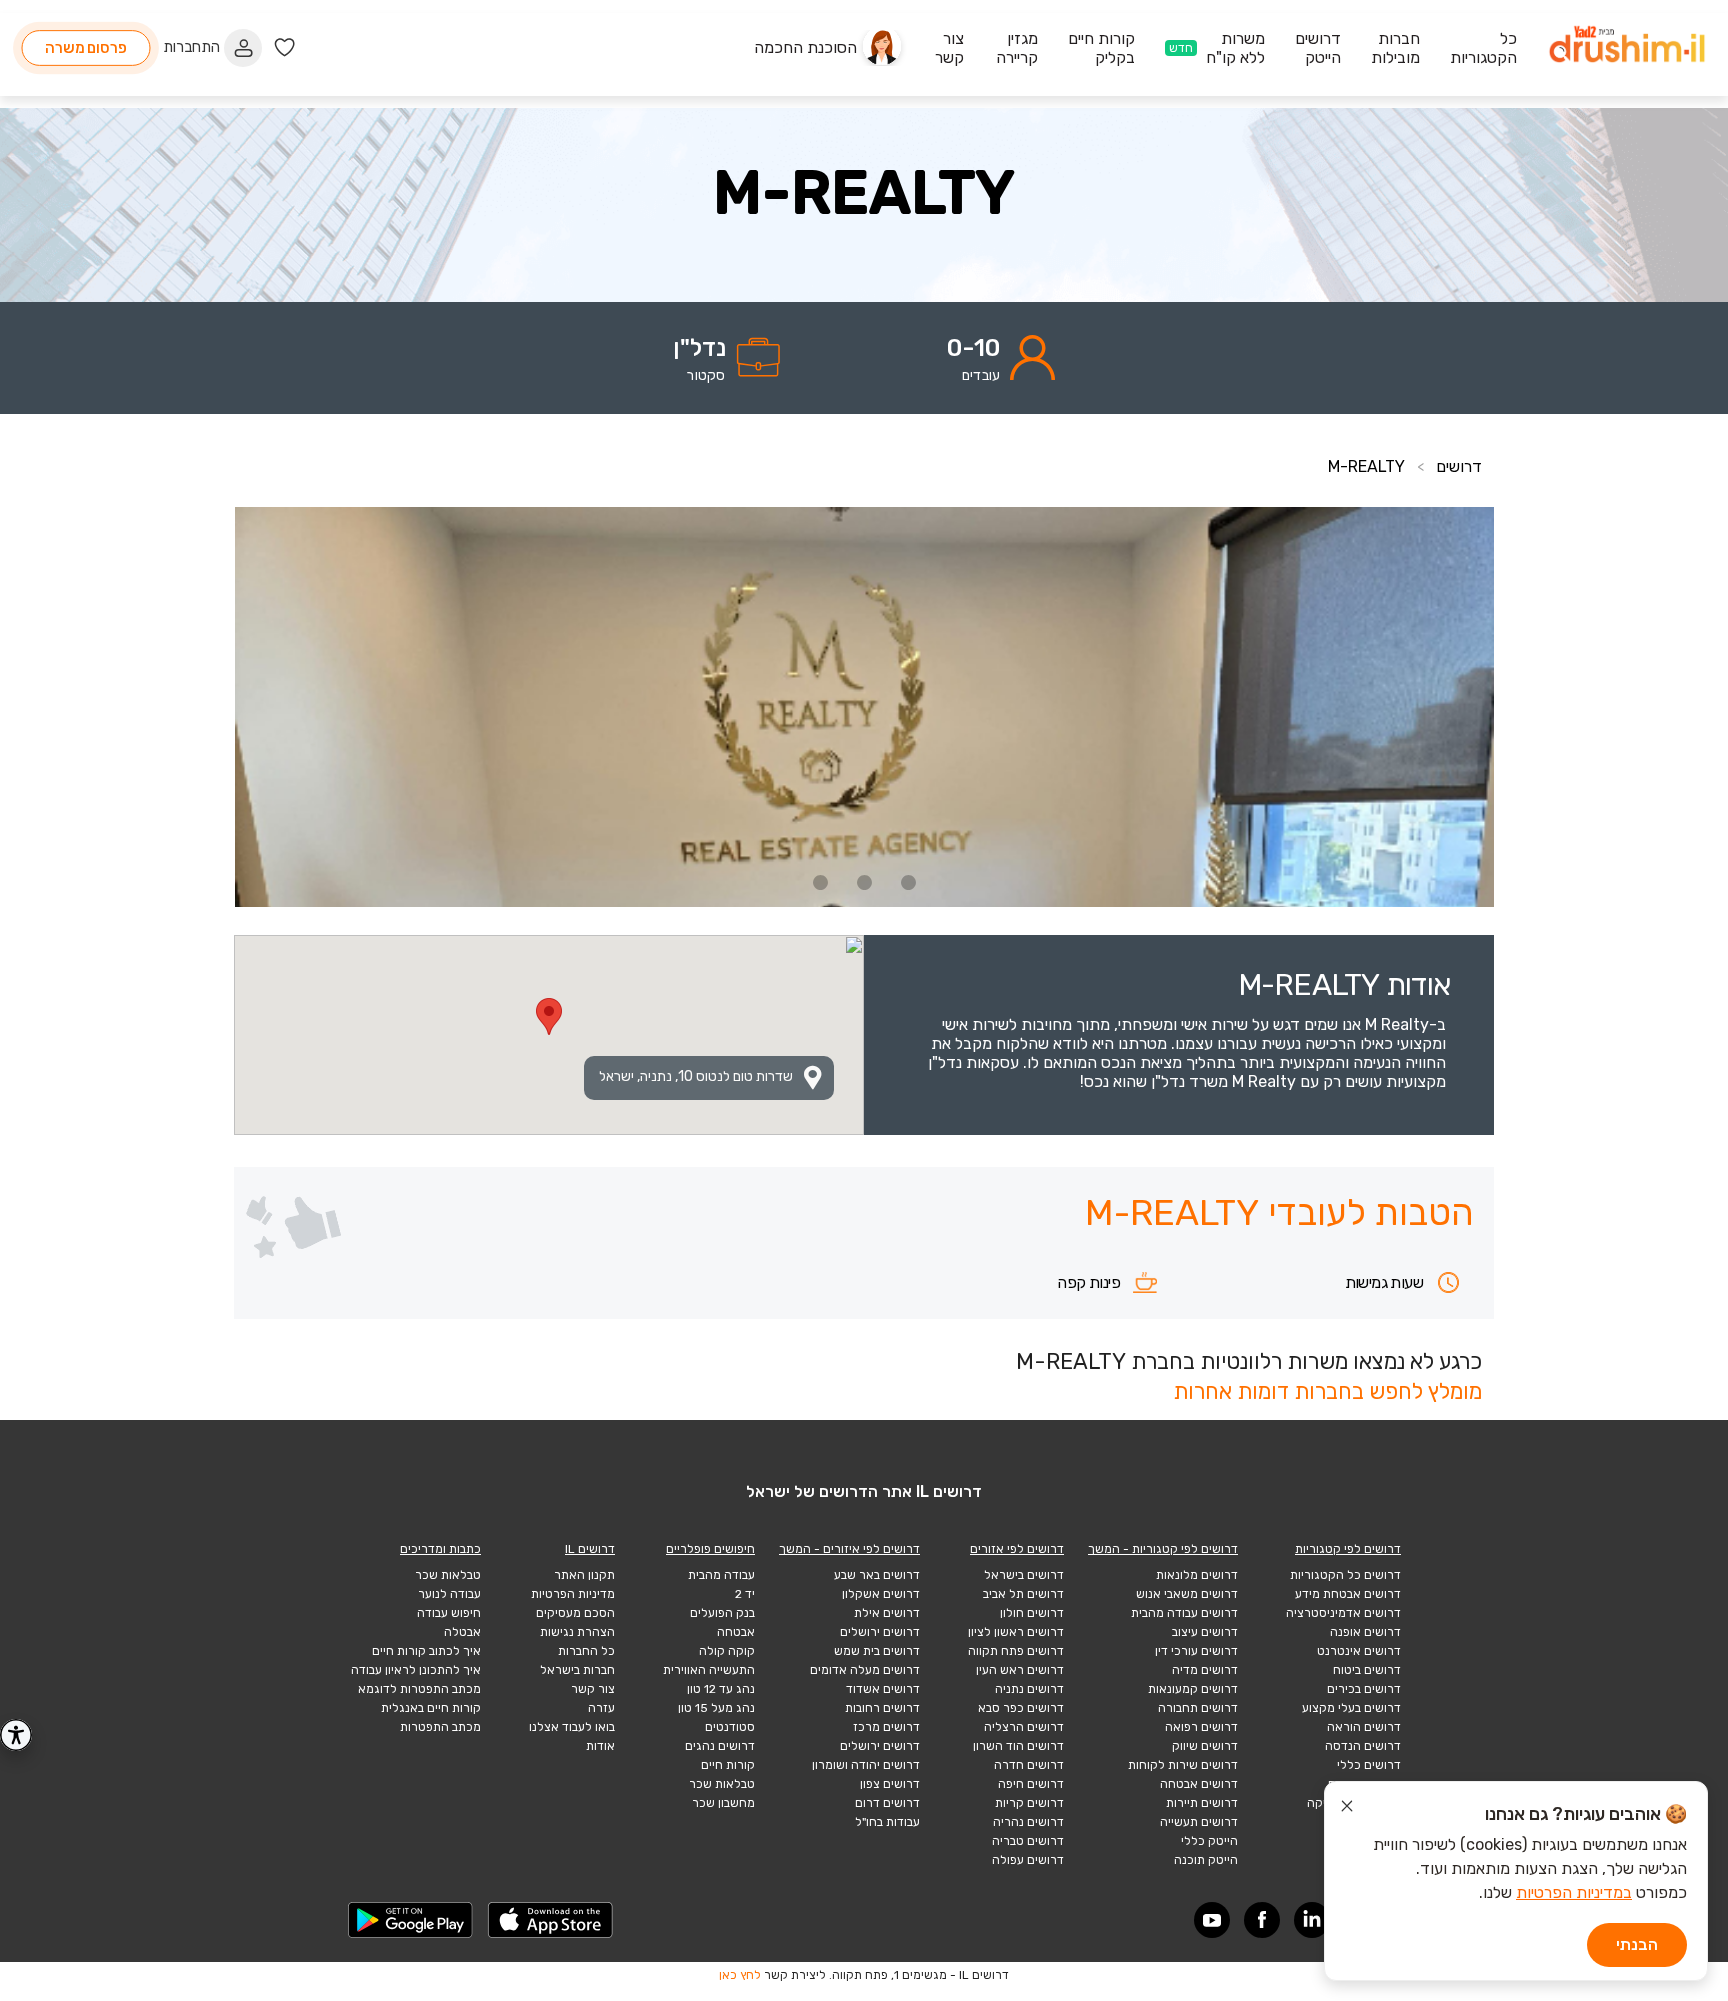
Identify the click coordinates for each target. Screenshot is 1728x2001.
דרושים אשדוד (883, 1689)
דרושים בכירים (1364, 1689)
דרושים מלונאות (1197, 1575)
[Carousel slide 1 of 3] (908, 882)
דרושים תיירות (1202, 1803)
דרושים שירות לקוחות (1183, 1765)
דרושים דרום (887, 1803)
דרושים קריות (1029, 1803)
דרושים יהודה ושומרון (866, 1765)
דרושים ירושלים (880, 1632)
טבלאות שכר (722, 1784)
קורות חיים (728, 1765)
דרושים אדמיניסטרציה (1343, 1613)
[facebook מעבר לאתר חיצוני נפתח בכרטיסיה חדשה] (1262, 1920)
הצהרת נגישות (577, 1632)
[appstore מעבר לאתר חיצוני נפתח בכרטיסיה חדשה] (551, 1920)
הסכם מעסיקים (575, 1613)
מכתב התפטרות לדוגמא (419, 1689)
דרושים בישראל (1024, 1575)
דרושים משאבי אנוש (1187, 1594)
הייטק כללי (1209, 1841)
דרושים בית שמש (877, 1651)
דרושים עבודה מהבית (1184, 1613)
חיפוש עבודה (449, 1613)
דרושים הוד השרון (1018, 1746)
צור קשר (593, 1689)
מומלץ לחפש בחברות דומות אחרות (1327, 1391)
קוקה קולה (727, 1651)
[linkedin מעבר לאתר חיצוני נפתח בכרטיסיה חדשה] (1312, 1920)
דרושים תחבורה (1198, 1708)
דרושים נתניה (1029, 1689)
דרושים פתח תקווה (1016, 1651)
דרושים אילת (887, 1613)
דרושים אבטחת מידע (1348, 1594)
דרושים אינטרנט (1359, 1651)
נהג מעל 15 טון (716, 1708)
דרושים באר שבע (877, 1575)
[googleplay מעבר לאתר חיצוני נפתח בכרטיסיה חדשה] (411, 1920)
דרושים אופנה (1365, 1632)
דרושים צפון (890, 1784)
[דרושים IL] (1627, 47)
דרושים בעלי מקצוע (1351, 1708)
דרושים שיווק (1205, 1746)
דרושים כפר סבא (1021, 1708)
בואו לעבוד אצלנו (572, 1727)
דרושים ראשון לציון (1016, 1632)
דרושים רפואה (1201, 1727)
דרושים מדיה (1205, 1670)
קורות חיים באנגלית (431, 1708)
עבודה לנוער (449, 1594)
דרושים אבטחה (1199, 1784)
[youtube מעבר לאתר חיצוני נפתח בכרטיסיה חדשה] (1212, 1920)
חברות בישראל (577, 1670)
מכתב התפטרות (440, 1727)
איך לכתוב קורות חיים (426, 1651)
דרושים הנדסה (1363, 1746)
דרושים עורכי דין (1196, 1651)
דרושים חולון (1032, 1613)
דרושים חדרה (1029, 1765)
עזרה (601, 1708)
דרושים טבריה (1028, 1841)
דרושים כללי (1369, 1765)
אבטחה (736, 1632)
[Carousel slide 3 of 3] (820, 882)
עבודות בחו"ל (887, 1822)
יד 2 (745, 1594)
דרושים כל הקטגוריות (1345, 1575)
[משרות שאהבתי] (284, 47)
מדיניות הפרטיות (573, 1594)
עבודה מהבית (721, 1575)
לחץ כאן (740, 1975)
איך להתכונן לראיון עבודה (416, 1670)
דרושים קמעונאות (1193, 1689)
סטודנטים (730, 1727)
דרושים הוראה (1364, 1727)
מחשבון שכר (723, 1803)
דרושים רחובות (882, 1708)
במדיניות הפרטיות (1574, 1892)
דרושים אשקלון (881, 1594)
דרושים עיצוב (1205, 1632)
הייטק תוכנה (1206, 1860)
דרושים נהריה (1028, 1822)
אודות (600, 1746)
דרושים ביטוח (1367, 1670)
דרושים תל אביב (1023, 1594)
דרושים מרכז (886, 1727)
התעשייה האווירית (709, 1670)
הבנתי (1637, 1944)
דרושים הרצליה (1024, 1727)
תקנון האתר (584, 1575)
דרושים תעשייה (1199, 1822)
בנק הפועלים (722, 1613)
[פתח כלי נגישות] (16, 1735)
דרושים (1459, 466)
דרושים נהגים (720, 1746)
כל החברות (586, 1651)
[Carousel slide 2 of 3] (864, 882)
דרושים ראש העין (1020, 1670)
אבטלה (462, 1632)
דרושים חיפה (1031, 1784)
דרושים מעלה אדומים (865, 1670)
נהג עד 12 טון (721, 1689)
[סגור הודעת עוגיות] (1347, 1809)
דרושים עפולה (1028, 1860)
